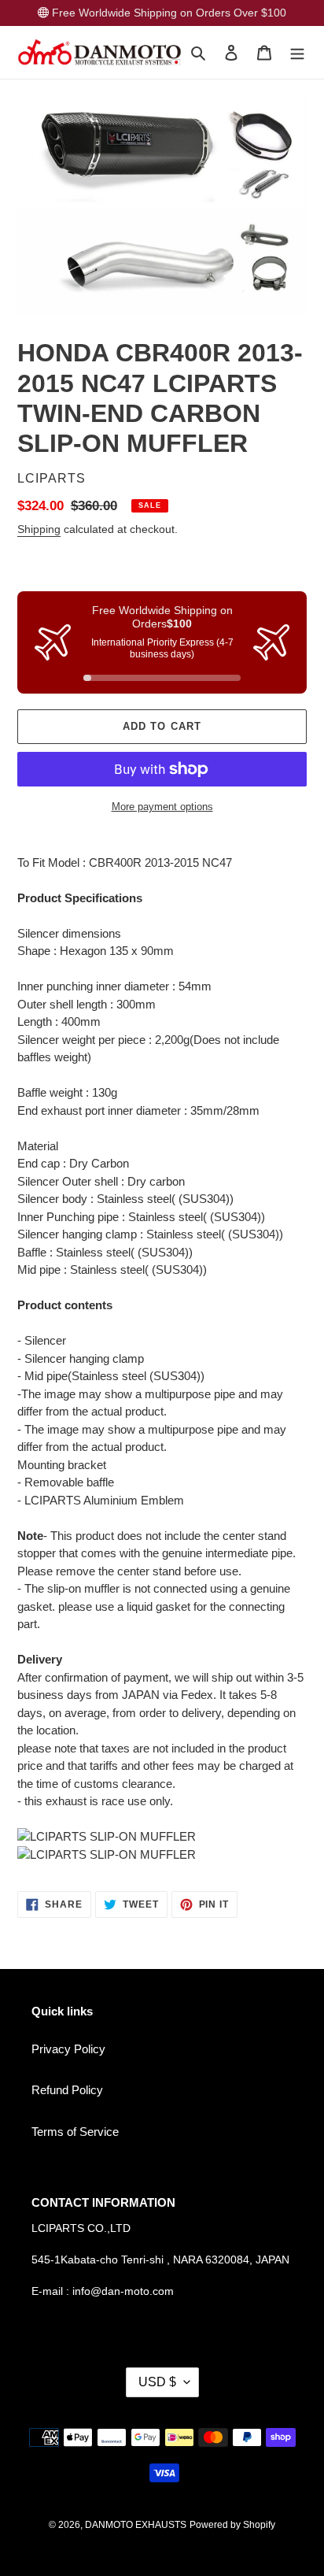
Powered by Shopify (232, 2525)
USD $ (157, 2382)
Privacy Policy (68, 2049)
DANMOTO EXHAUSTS (136, 2525)
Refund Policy (67, 2090)
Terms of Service (75, 2132)
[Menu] (297, 52)
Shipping (39, 529)
